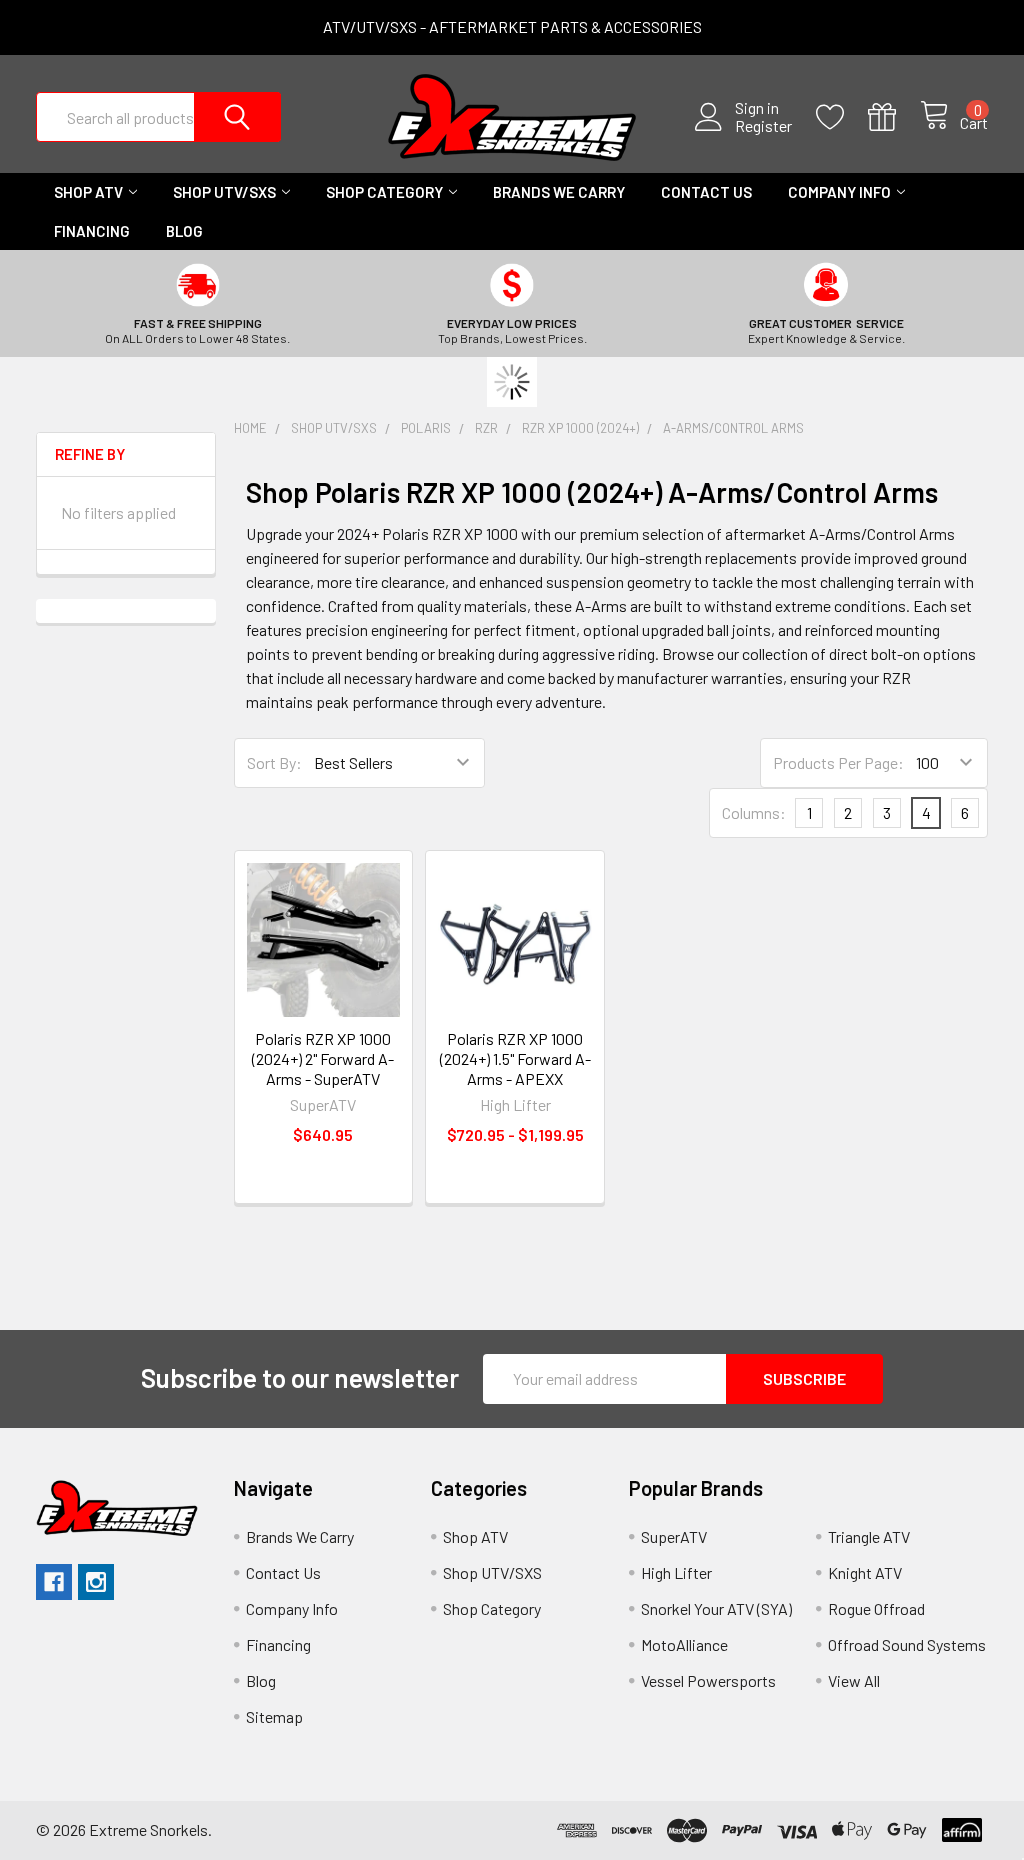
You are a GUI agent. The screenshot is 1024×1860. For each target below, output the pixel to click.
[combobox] (158, 117)
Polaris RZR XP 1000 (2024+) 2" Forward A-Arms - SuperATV (323, 1058)
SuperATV (674, 1536)
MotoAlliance (684, 1644)
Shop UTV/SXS (224, 192)
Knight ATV (865, 1572)
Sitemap (274, 1716)
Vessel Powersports (708, 1680)
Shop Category (384, 192)
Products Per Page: (838, 762)
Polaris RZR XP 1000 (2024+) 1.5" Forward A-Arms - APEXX (515, 1058)
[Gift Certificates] (894, 117)
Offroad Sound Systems (907, 1644)
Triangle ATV (869, 1536)
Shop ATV (88, 192)
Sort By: (274, 762)
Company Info (839, 192)
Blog (184, 231)
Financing (92, 231)
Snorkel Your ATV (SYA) (716, 1608)
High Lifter (676, 1572)
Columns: (754, 812)
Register (763, 126)
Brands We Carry (559, 192)
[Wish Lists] (842, 117)
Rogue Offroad (876, 1608)
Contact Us (706, 192)
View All (854, 1680)
